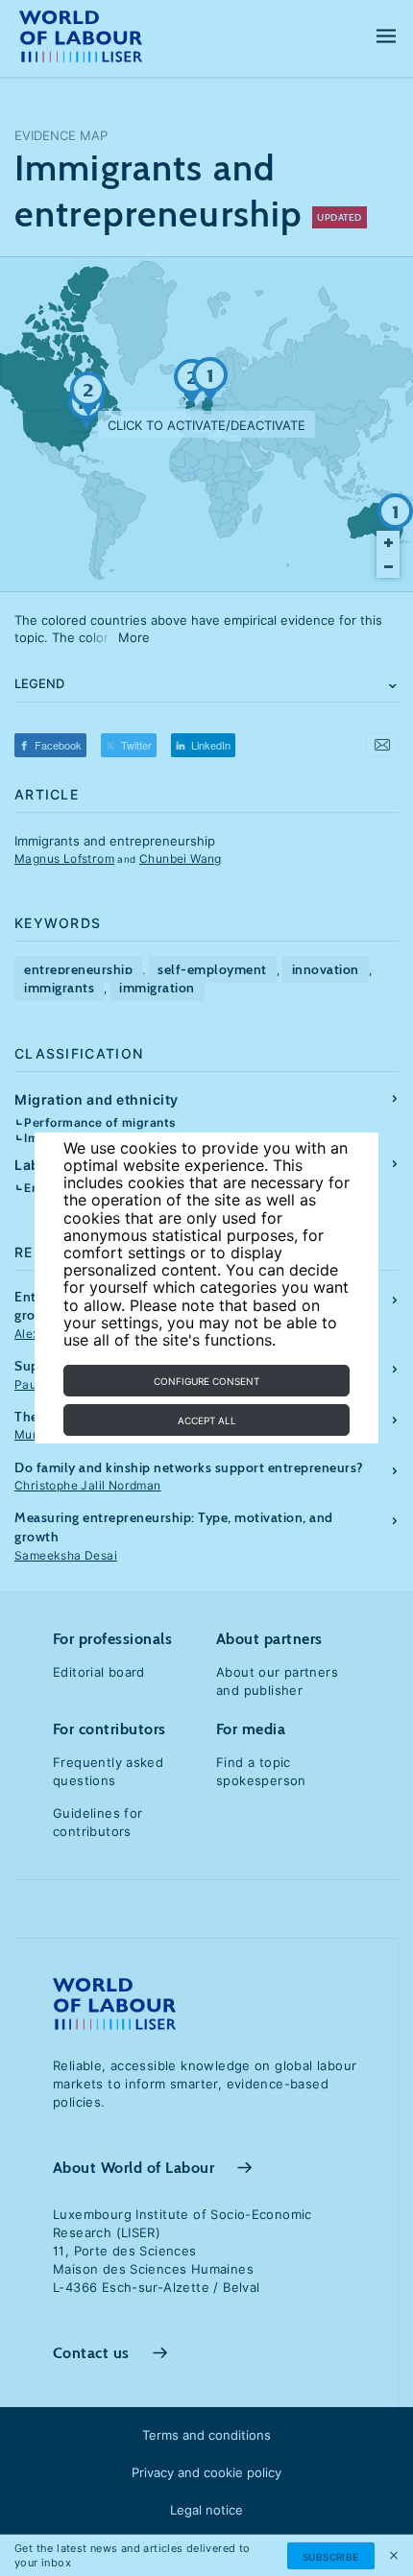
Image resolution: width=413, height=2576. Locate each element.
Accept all (207, 1420)
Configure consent (206, 1381)
